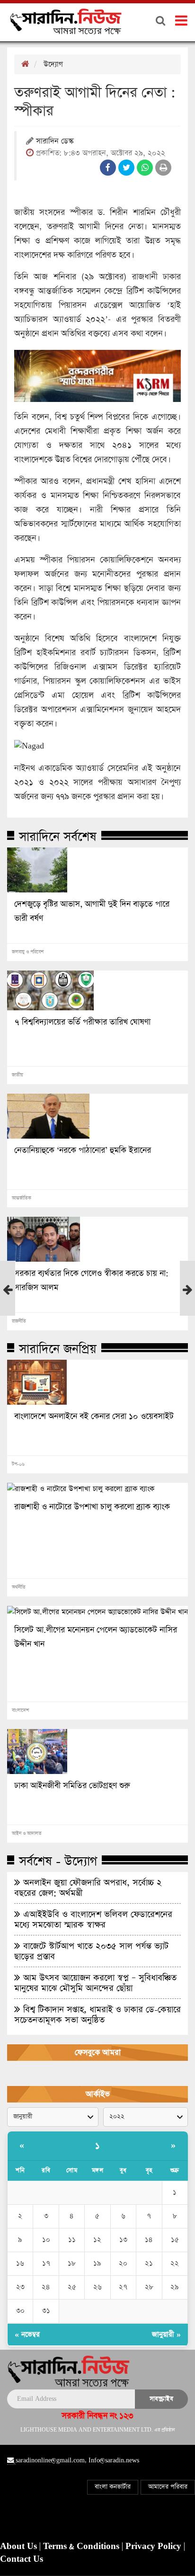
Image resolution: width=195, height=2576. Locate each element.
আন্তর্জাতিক (22, 1198)
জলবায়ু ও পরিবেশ (28, 952)
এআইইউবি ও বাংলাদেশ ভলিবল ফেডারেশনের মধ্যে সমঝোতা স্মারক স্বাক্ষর (93, 1919)
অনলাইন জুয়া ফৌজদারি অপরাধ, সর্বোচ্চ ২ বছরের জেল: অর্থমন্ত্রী (88, 1888)
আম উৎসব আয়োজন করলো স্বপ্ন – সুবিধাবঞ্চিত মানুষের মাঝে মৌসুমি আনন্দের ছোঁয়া (95, 1983)
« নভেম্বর (27, 2334)
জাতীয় (18, 1075)
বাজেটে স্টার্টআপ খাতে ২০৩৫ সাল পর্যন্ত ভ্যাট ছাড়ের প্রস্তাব (91, 1951)
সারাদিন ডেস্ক (55, 142)
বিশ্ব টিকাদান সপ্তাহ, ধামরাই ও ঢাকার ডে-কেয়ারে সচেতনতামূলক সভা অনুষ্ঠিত (97, 2014)
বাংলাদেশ (20, 1711)
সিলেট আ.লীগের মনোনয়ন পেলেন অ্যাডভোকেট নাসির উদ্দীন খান (96, 1637)
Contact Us (22, 2559)
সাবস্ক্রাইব (161, 2399)
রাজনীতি (19, 1321)
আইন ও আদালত (27, 1834)
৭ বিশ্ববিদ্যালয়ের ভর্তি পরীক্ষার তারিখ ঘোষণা (82, 1022)
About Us (20, 2547)
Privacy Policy (155, 2547)
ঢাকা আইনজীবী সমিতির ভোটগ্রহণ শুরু (72, 1786)
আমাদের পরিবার (168, 2487)
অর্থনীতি (19, 1587)
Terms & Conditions (82, 2547)
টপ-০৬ (18, 1464)
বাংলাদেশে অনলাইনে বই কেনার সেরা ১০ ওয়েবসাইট (94, 1417)
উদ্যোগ (53, 64)
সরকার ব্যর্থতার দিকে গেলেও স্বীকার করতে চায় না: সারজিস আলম (91, 1281)
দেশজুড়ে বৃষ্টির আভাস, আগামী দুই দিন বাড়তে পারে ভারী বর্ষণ (92, 911)
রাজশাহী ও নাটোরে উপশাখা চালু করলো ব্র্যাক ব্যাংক (92, 1507)
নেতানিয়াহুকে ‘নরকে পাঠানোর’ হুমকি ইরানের (83, 1150)
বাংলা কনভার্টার (113, 2487)
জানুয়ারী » (166, 2334)
